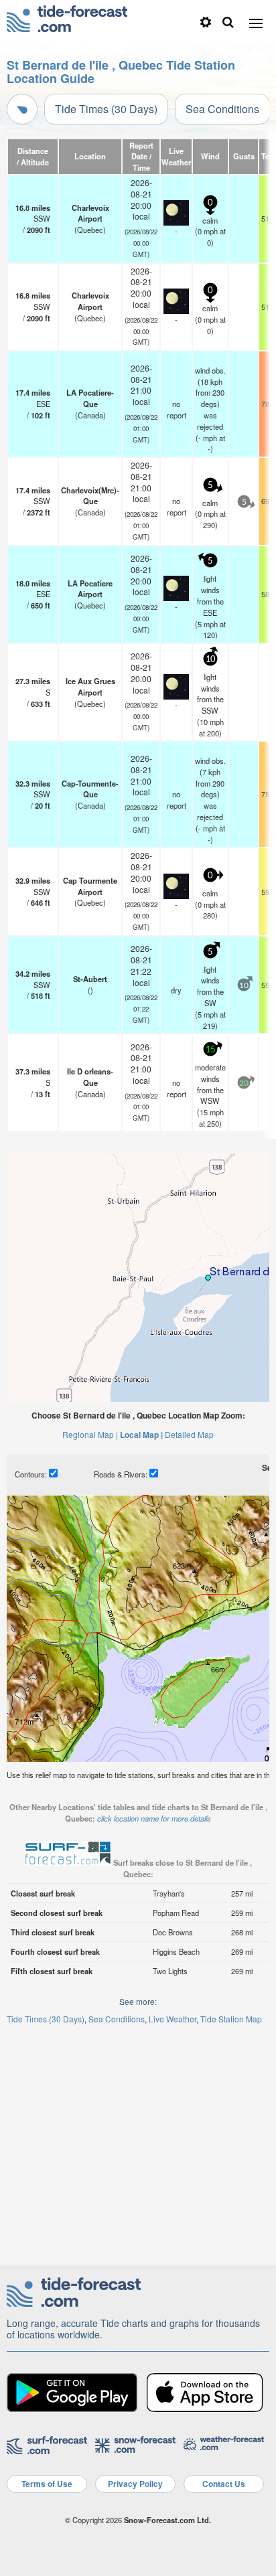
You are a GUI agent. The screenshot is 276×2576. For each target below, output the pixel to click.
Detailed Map (189, 1434)
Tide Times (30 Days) (106, 109)
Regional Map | (90, 1434)
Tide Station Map (231, 2019)
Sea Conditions (222, 109)
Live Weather (172, 2019)
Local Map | (141, 1435)
